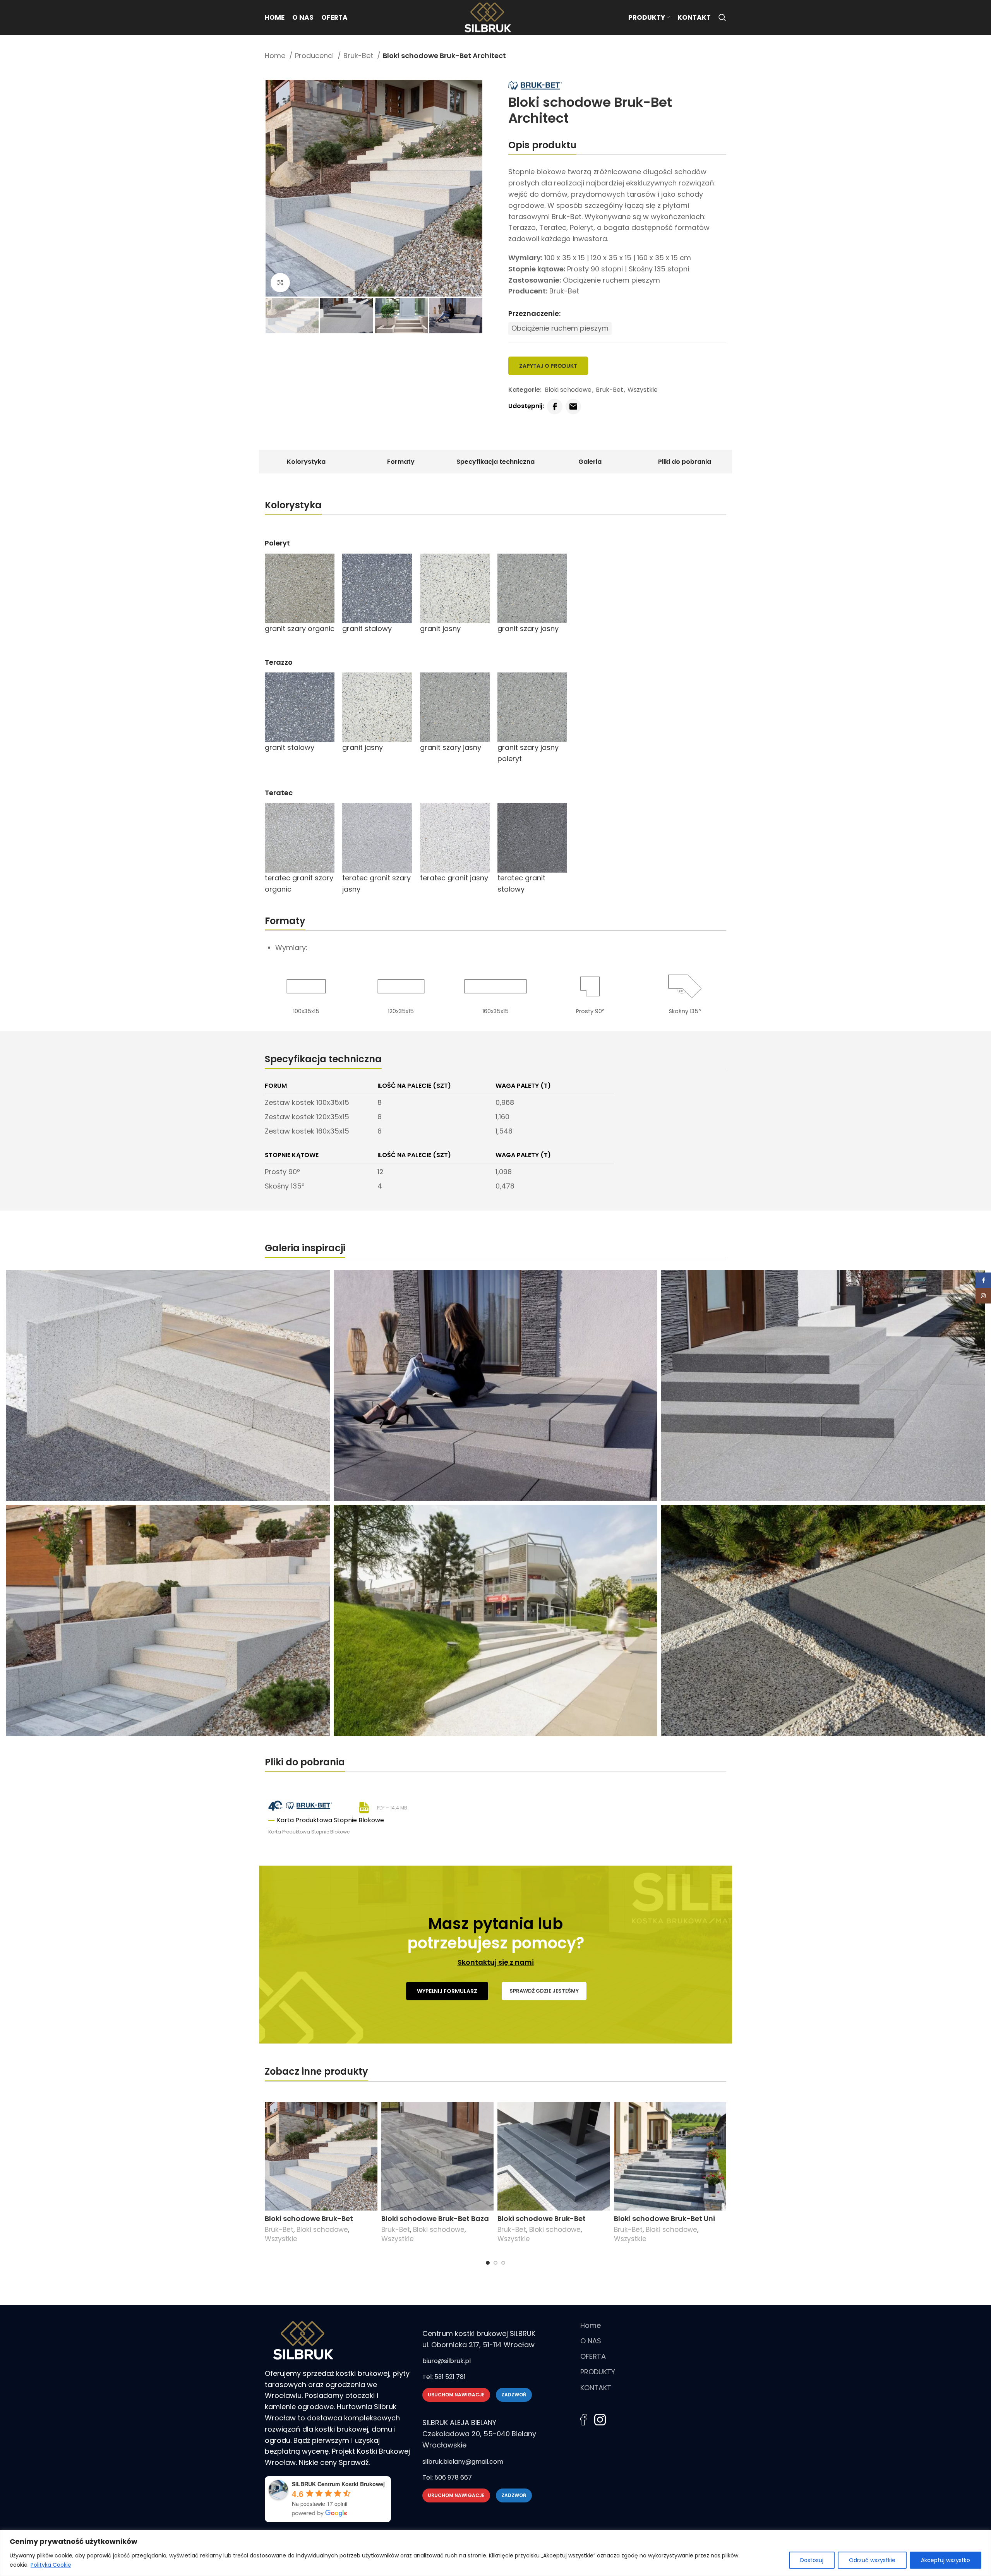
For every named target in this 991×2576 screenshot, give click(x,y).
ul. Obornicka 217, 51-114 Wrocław (478, 2345)
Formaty (401, 462)
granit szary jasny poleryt (528, 753)
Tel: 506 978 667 (447, 2477)
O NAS (591, 2341)
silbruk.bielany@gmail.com (463, 2462)
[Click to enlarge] (280, 283)
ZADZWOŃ (514, 2395)
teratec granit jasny (454, 878)
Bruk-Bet (359, 56)
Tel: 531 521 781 (444, 2377)
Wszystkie (643, 390)
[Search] (722, 17)
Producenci (315, 56)
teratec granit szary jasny (376, 883)
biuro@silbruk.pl (447, 2361)
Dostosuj (812, 2560)
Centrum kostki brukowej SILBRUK (479, 2333)
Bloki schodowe (568, 390)
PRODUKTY (598, 2372)
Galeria (590, 462)
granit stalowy (367, 629)
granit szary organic (300, 629)
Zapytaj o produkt (548, 366)
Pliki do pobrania (685, 462)
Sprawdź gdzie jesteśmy (544, 1991)
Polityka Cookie (51, 2565)
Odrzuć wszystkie (872, 2560)
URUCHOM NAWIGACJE (456, 2395)
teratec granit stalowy (521, 883)
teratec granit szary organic (299, 883)
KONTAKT (596, 2388)
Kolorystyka (306, 462)
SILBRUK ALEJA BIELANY (459, 2423)
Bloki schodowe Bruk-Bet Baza (435, 2218)
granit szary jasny (528, 629)
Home (276, 56)
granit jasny (440, 629)
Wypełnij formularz (447, 1991)
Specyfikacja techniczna (495, 462)
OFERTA (593, 2356)
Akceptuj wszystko (946, 2560)
